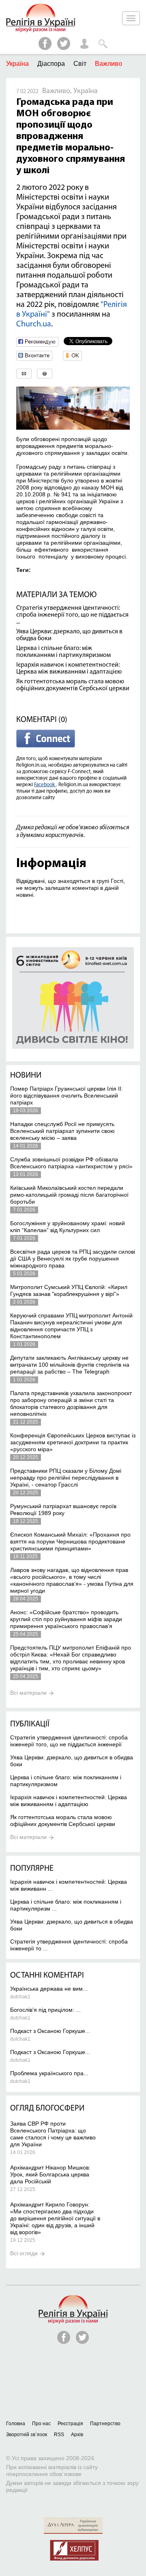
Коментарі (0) (42, 720)
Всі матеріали (28, 1693)
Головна (16, 2424)
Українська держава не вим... (49, 1989)
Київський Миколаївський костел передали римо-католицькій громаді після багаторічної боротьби (69, 1195)
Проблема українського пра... (49, 2073)
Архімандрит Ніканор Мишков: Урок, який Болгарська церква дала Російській (50, 2174)
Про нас (41, 2424)
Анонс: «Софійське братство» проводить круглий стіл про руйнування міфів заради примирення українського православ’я (66, 1619)
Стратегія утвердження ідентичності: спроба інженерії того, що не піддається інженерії (69, 1741)
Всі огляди (24, 2253)
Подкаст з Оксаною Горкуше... (50, 2031)
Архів (77, 2435)
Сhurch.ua (34, 324)
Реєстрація (70, 2424)
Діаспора (51, 64)
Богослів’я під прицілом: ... (45, 2010)
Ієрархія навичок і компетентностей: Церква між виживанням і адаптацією (69, 668)
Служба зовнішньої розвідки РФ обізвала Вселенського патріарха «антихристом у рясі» (71, 1163)
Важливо (108, 64)
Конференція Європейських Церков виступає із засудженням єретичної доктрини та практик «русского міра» (73, 1442)
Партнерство (105, 2424)
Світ (80, 64)
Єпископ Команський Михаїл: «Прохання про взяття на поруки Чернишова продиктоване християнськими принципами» (70, 1541)
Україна (17, 64)
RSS (59, 2435)
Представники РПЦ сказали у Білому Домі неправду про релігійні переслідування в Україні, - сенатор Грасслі (66, 1478)
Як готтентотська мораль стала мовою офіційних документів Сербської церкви (73, 685)
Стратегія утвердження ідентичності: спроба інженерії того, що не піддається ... (72, 615)
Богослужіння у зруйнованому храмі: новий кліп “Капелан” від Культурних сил (68, 1227)
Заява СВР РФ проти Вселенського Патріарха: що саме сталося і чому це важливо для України (53, 2134)
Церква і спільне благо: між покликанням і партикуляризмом (63, 652)
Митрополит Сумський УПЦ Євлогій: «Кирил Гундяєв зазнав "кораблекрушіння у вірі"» (69, 1290)
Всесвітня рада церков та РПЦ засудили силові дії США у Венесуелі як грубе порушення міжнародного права (73, 1259)
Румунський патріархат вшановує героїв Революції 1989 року (63, 1510)
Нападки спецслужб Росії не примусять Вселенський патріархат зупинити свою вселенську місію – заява (62, 1131)
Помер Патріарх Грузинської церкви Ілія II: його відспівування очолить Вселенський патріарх (67, 1096)
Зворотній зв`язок (27, 2435)
